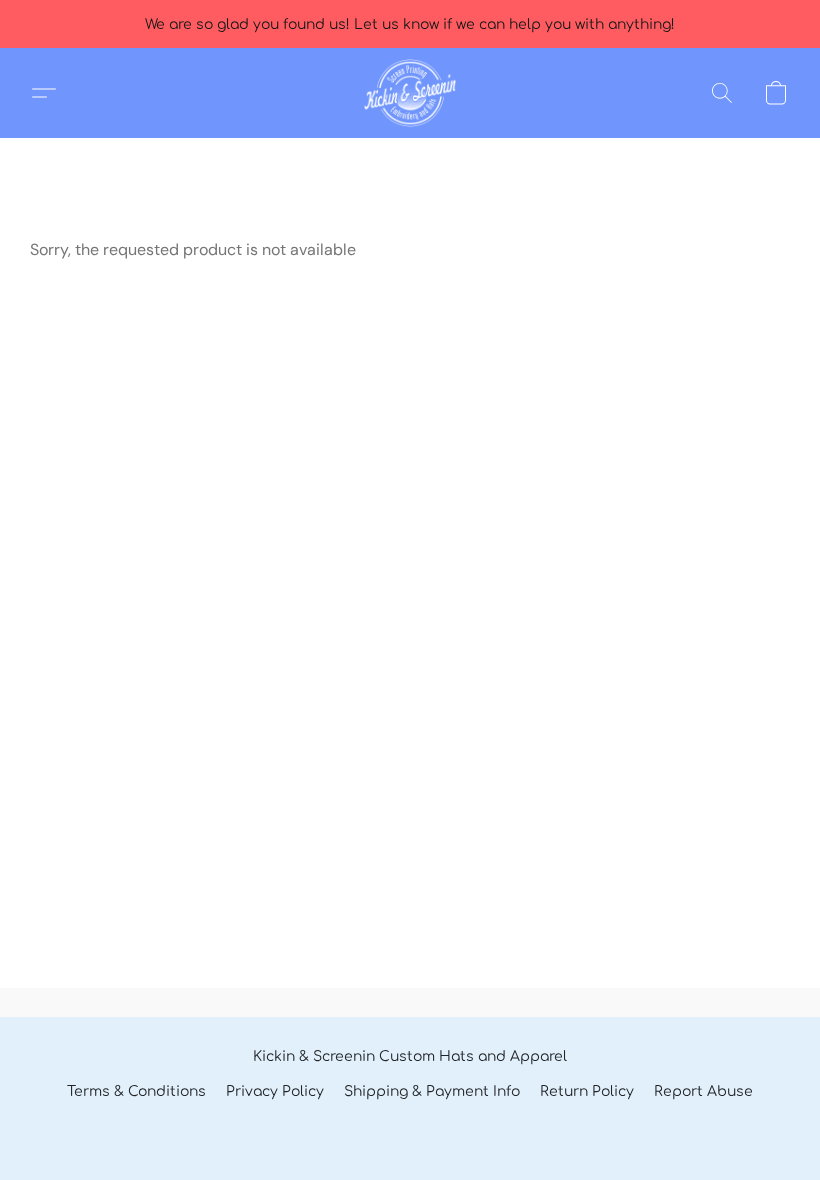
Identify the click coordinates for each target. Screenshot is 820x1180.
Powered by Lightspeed (410, 1126)
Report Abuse (703, 1091)
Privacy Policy (275, 1091)
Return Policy (587, 1091)
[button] (409, 93)
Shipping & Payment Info (432, 1091)
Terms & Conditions (136, 1091)
